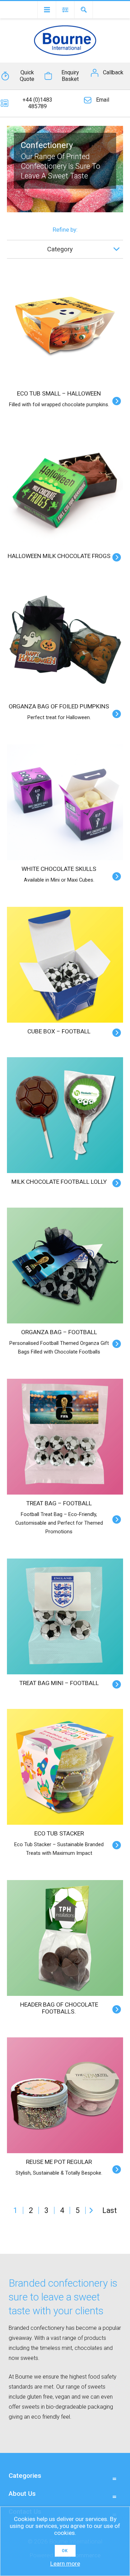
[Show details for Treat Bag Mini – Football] (65, 1616)
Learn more (65, 2564)
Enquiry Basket (70, 76)
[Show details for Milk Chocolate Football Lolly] (65, 1115)
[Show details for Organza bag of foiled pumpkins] (65, 640)
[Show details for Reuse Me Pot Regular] (65, 2095)
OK (65, 2551)
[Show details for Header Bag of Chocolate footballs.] (65, 1938)
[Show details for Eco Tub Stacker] (65, 1767)
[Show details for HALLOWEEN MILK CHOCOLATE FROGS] (65, 489)
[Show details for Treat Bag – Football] (65, 1437)
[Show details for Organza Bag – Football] (65, 1266)
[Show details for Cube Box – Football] (65, 965)
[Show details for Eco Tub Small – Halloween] (65, 327)
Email (103, 100)
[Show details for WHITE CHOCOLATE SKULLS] (65, 802)
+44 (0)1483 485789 (37, 103)
